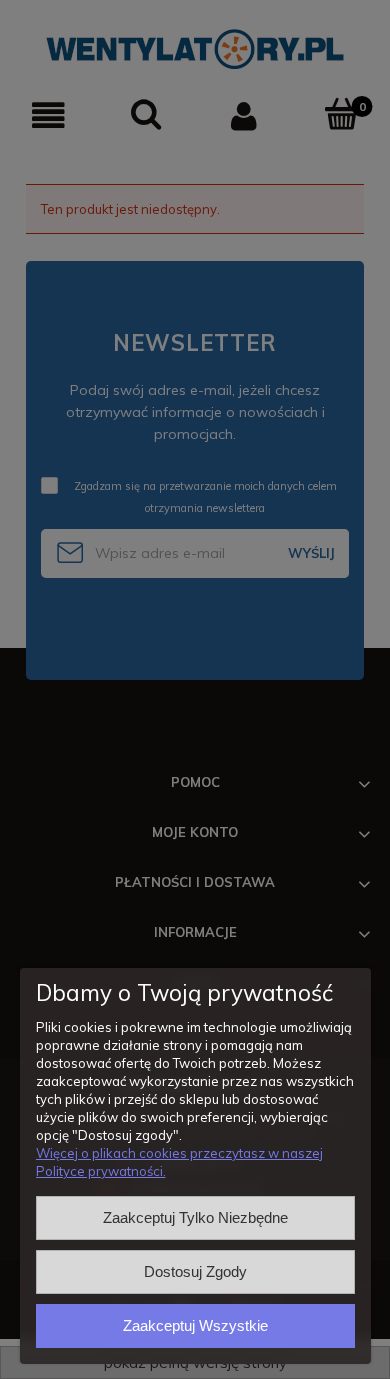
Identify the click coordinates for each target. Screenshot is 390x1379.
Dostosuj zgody (195, 1271)
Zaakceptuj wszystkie (195, 1325)
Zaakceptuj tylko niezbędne (195, 1217)
